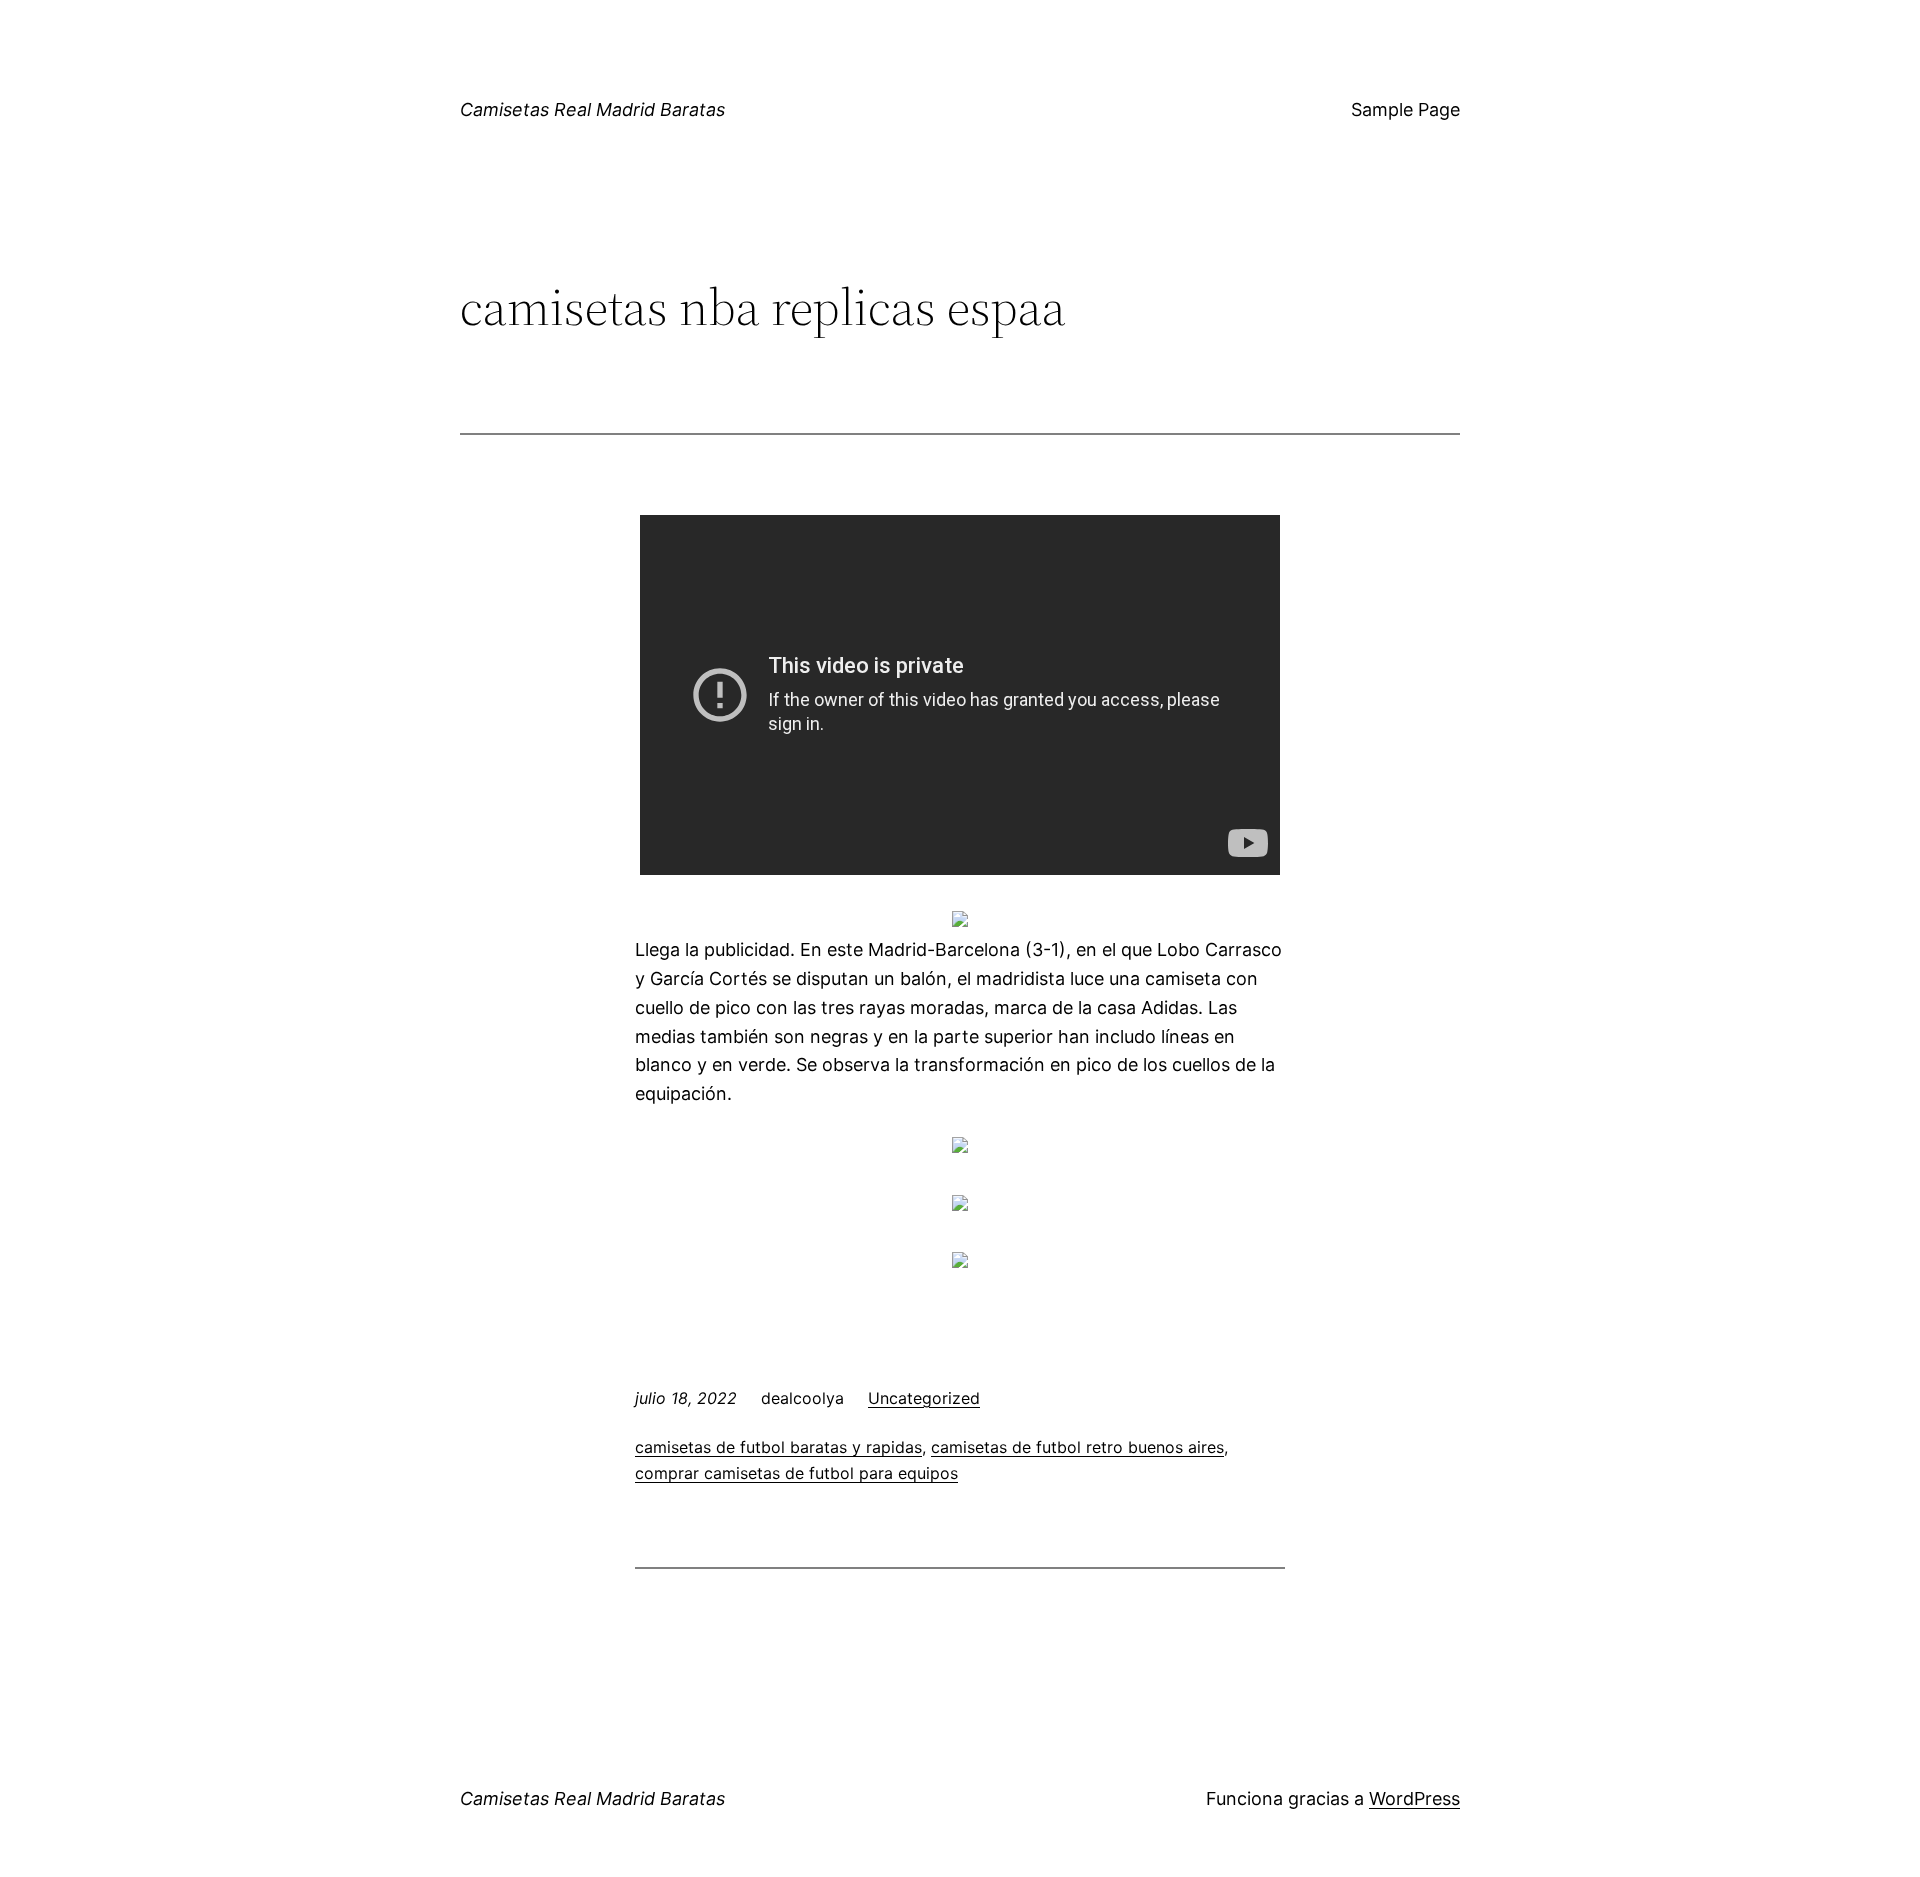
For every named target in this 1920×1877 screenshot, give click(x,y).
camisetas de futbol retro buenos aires (1077, 1447)
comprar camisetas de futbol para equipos (796, 1473)
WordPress (1414, 1798)
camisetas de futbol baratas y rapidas (778, 1447)
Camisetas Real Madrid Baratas (592, 109)
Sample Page (1405, 109)
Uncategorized (924, 1398)
